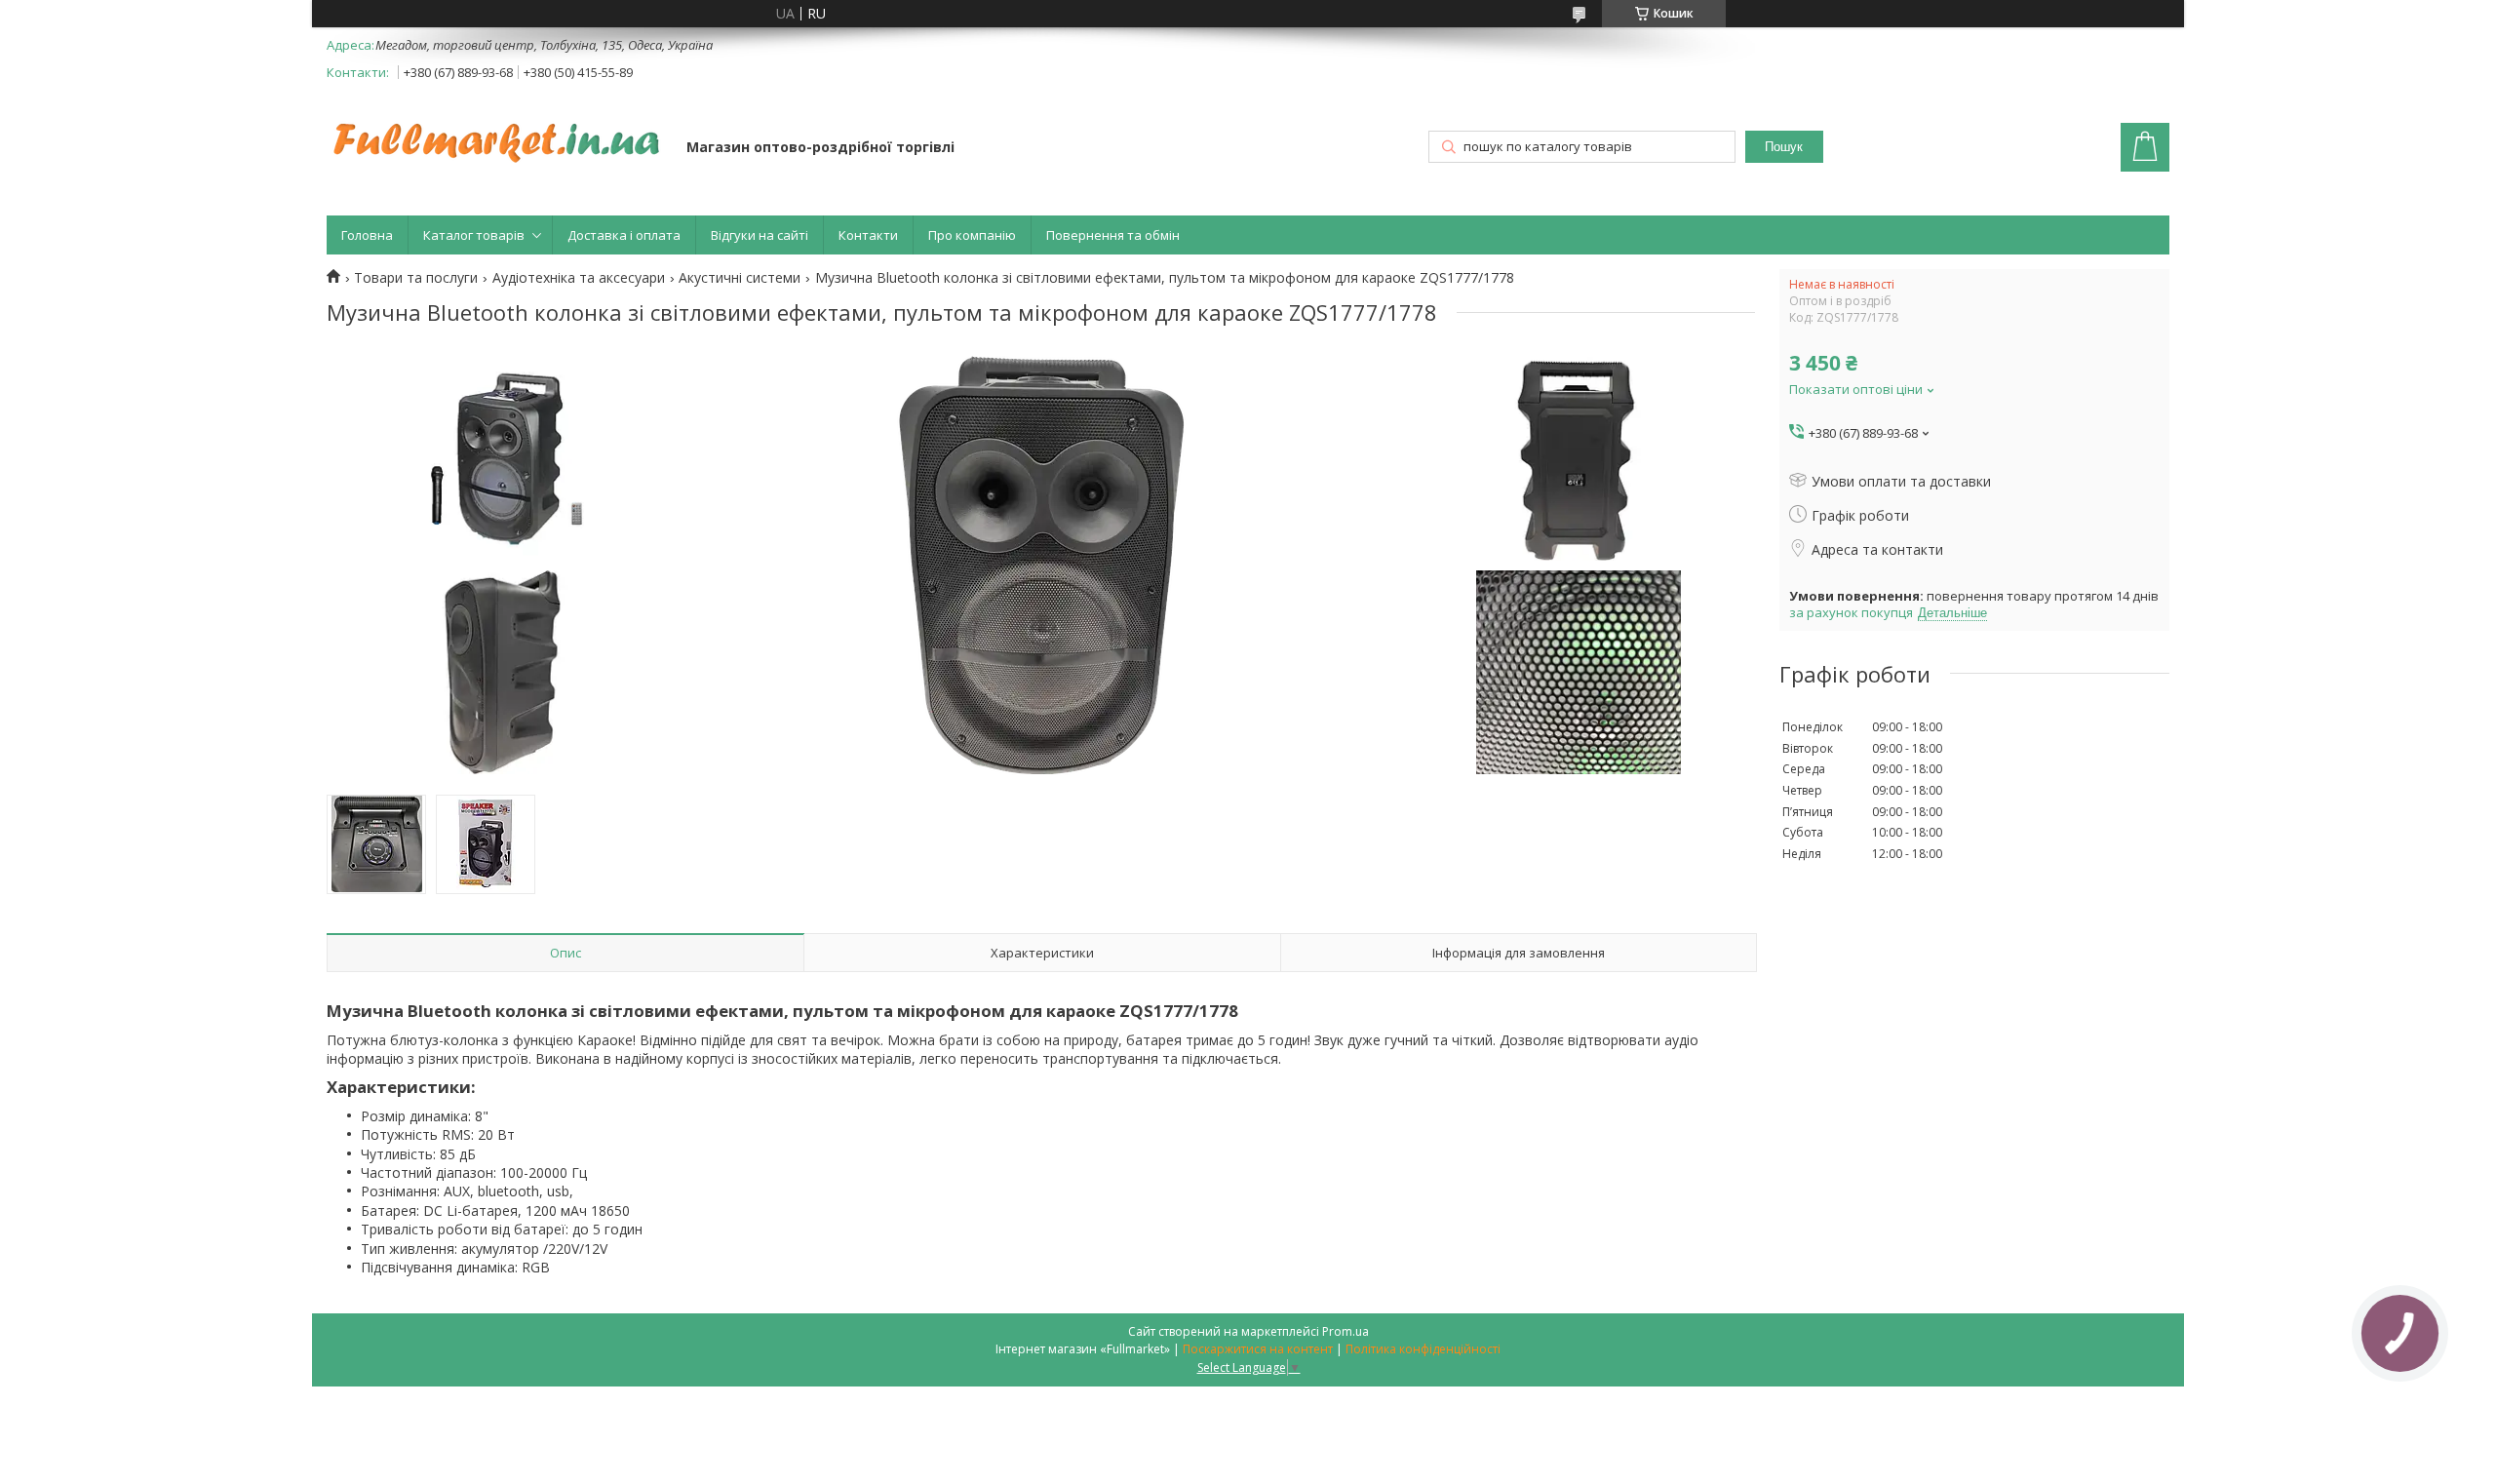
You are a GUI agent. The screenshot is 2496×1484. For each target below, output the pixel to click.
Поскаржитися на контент (1258, 1349)
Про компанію (972, 235)
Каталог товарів (474, 235)
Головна (367, 235)
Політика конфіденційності (1423, 1349)
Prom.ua (1345, 1331)
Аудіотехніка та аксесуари (579, 278)
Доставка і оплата (624, 235)
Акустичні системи (740, 278)
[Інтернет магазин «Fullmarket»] (497, 133)
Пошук (1784, 147)
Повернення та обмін (1113, 235)
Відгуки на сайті (760, 235)
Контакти (868, 235)
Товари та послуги (416, 278)
